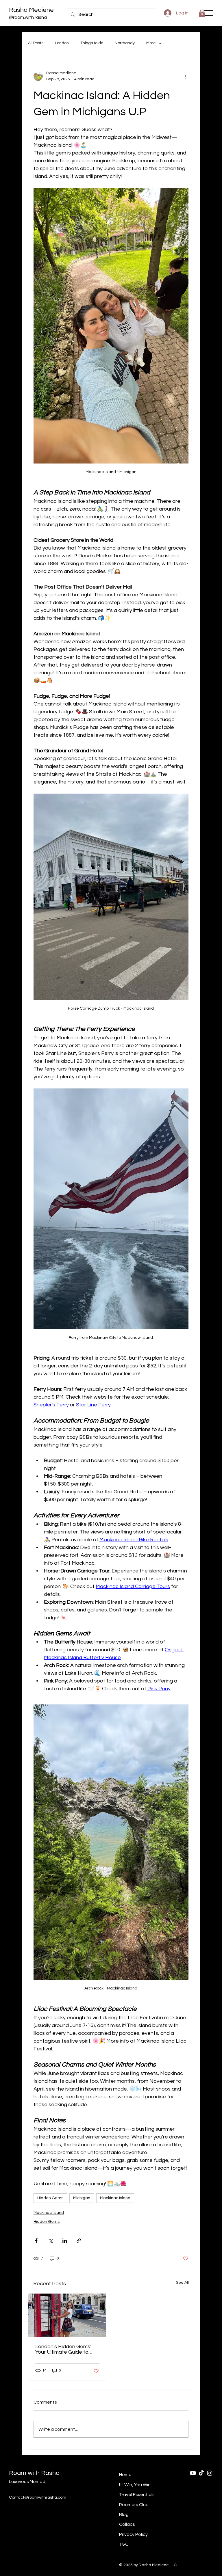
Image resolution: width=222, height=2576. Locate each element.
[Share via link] (79, 2241)
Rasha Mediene (31, 10)
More (151, 43)
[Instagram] (210, 2473)
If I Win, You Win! (135, 2485)
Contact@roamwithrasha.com (38, 2497)
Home (125, 2475)
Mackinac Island (115, 2198)
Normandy (125, 43)
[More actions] (185, 76)
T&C (124, 2544)
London (62, 43)
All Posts (36, 43)
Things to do (92, 43)
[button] (202, 13)
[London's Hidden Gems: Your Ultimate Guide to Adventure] (67, 2315)
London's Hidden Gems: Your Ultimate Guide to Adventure (63, 2349)
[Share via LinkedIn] (65, 2241)
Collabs (127, 2524)
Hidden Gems (50, 2198)
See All (182, 2283)
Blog (124, 2514)
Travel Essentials (137, 2495)
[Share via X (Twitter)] (50, 2241)
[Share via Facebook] (36, 2241)
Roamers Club (134, 2505)
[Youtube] (193, 2473)
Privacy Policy (133, 2534)
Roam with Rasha (34, 2473)
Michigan (82, 2198)
